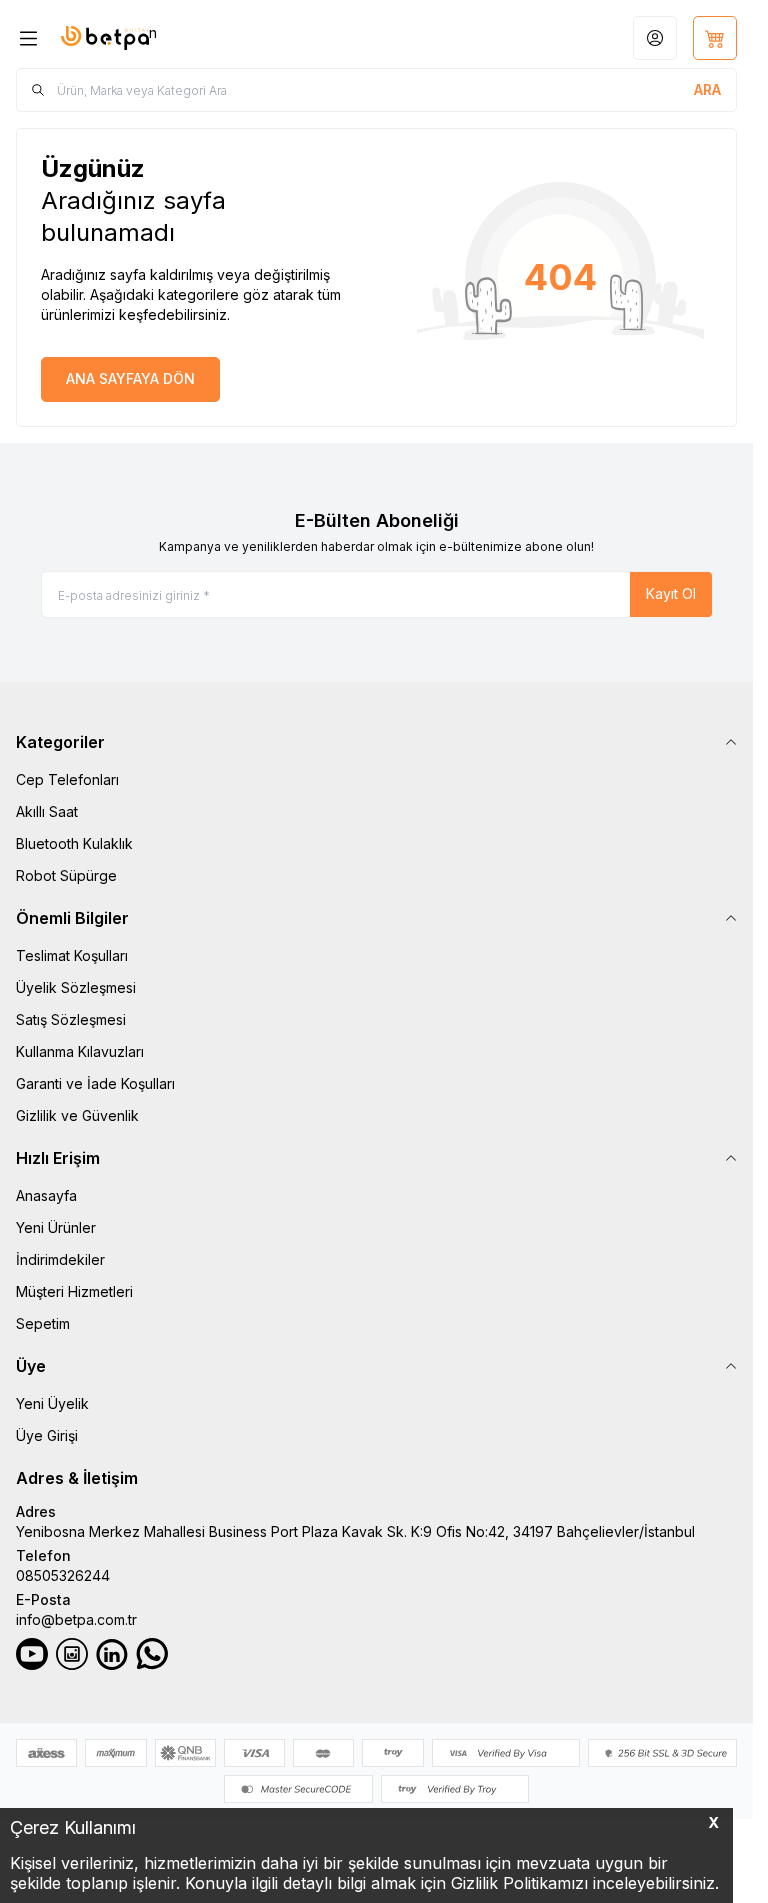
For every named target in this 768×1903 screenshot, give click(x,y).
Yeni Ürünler (56, 1227)
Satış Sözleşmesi (71, 1019)
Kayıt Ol (671, 593)
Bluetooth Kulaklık (74, 843)
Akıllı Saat (47, 811)
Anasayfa (46, 1195)
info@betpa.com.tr (76, 1619)
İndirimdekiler (60, 1259)
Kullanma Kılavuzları (80, 1051)
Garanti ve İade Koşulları (95, 1083)
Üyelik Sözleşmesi (76, 987)
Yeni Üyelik (52, 1403)
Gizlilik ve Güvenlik (77, 1115)
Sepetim (43, 1323)
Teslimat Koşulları (72, 955)
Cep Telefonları (67, 779)
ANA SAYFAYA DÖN (130, 378)
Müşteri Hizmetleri (74, 1291)
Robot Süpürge (66, 875)
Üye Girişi (47, 1435)
